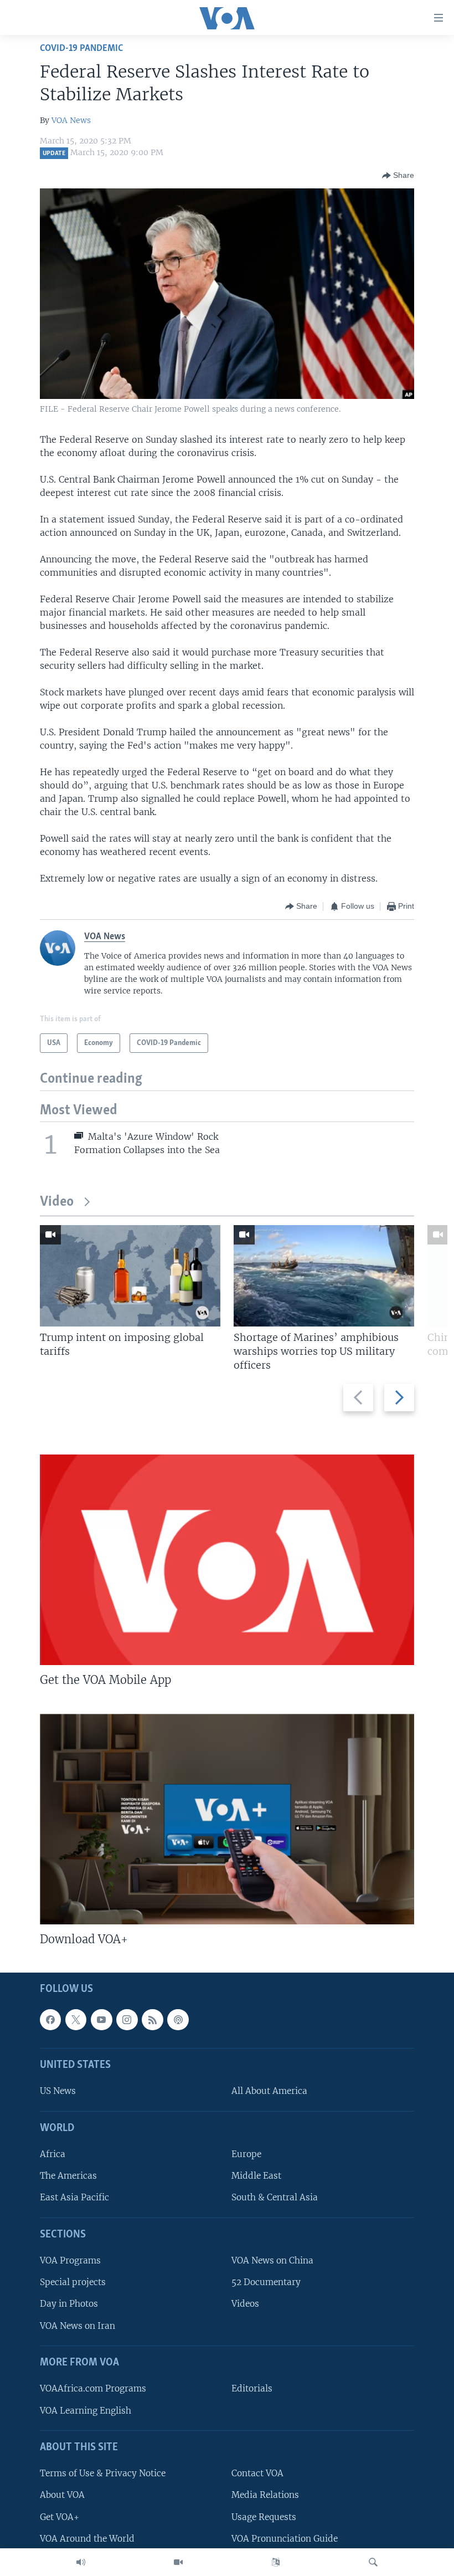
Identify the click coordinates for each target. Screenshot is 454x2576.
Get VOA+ (60, 2517)
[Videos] (178, 2562)
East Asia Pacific (74, 2198)
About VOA (62, 2495)
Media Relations (265, 2495)
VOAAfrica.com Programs (93, 2389)
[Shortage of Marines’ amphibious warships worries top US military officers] (324, 1276)
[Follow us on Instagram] (127, 2020)
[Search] (373, 2562)
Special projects (73, 2283)
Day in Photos (69, 2304)
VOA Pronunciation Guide (285, 2539)
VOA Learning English (86, 2411)
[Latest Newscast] (81, 2562)
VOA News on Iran (78, 2326)
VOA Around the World (87, 2539)
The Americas (68, 2176)
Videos (245, 2304)
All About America (269, 2091)
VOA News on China (272, 2261)
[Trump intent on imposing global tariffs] (130, 1276)
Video (57, 1202)
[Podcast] (178, 2020)
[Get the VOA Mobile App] (227, 1560)
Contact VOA (257, 2474)
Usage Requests (264, 2517)
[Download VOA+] (227, 1819)
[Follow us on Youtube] (101, 2020)
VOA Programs (70, 2261)
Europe (246, 2155)
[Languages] (276, 2562)
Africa (53, 2155)
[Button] (398, 176)
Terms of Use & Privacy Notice (103, 2474)
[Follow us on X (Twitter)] (76, 2020)
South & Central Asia (275, 2198)
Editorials (252, 2389)
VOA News (71, 120)
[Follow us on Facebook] (50, 2020)
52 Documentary (266, 2283)
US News (58, 2091)
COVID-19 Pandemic (81, 48)
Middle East (256, 2176)
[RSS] (152, 2020)
